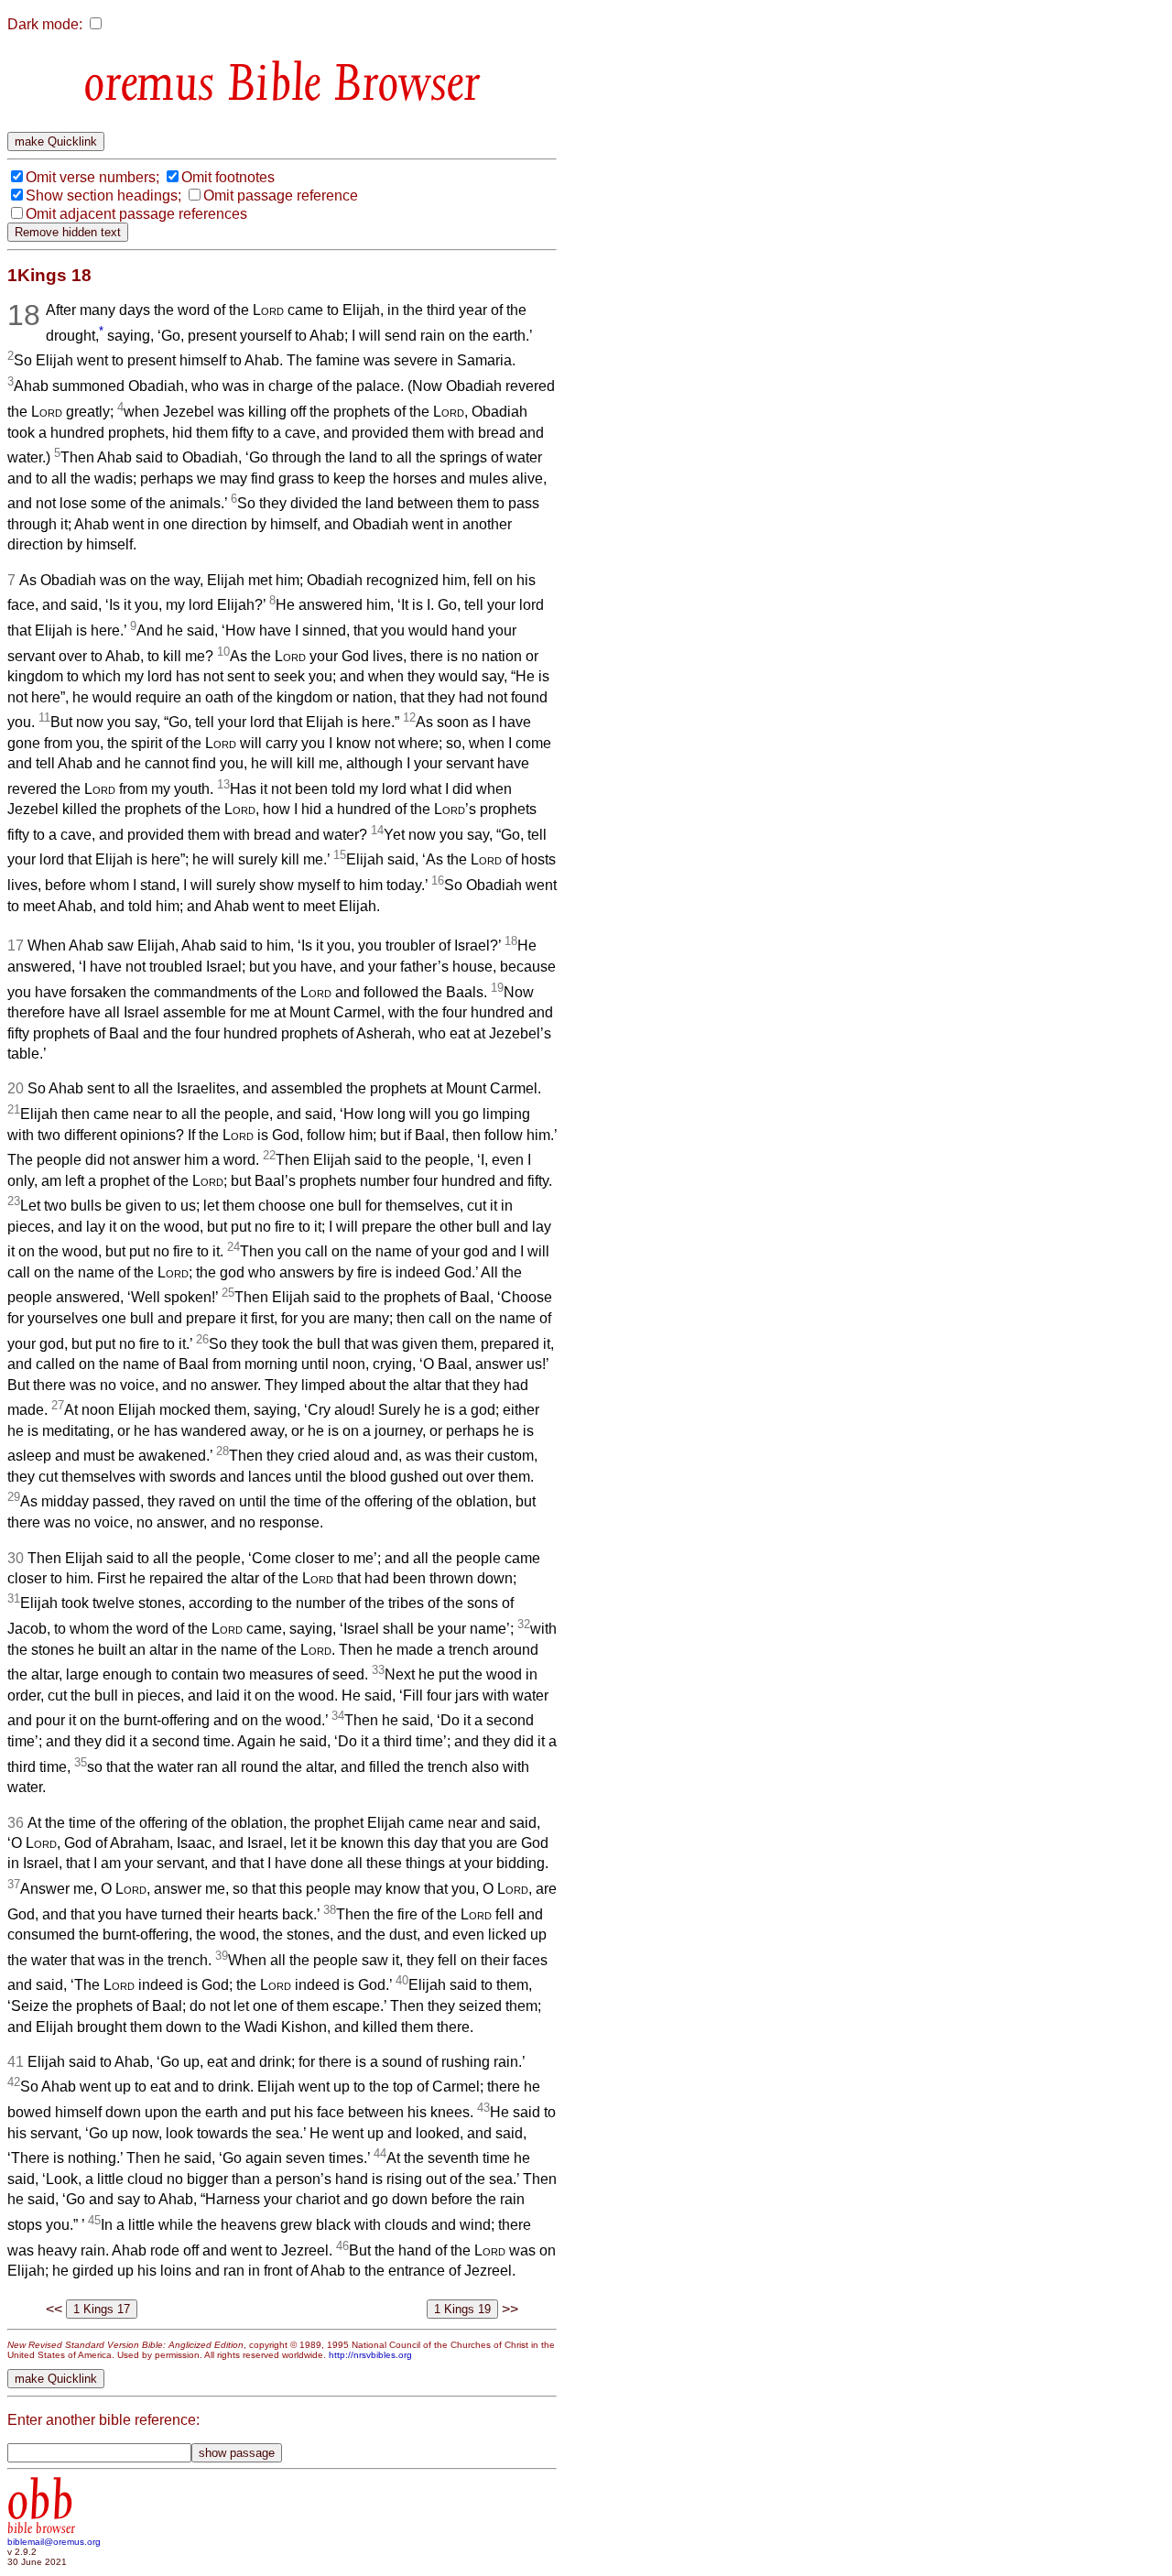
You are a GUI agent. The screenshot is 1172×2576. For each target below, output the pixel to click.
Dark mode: (45, 24)
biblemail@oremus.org (54, 2542)
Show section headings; (103, 196)
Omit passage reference (281, 196)
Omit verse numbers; (92, 177)
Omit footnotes (228, 177)
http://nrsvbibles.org (370, 2355)
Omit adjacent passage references (136, 214)
